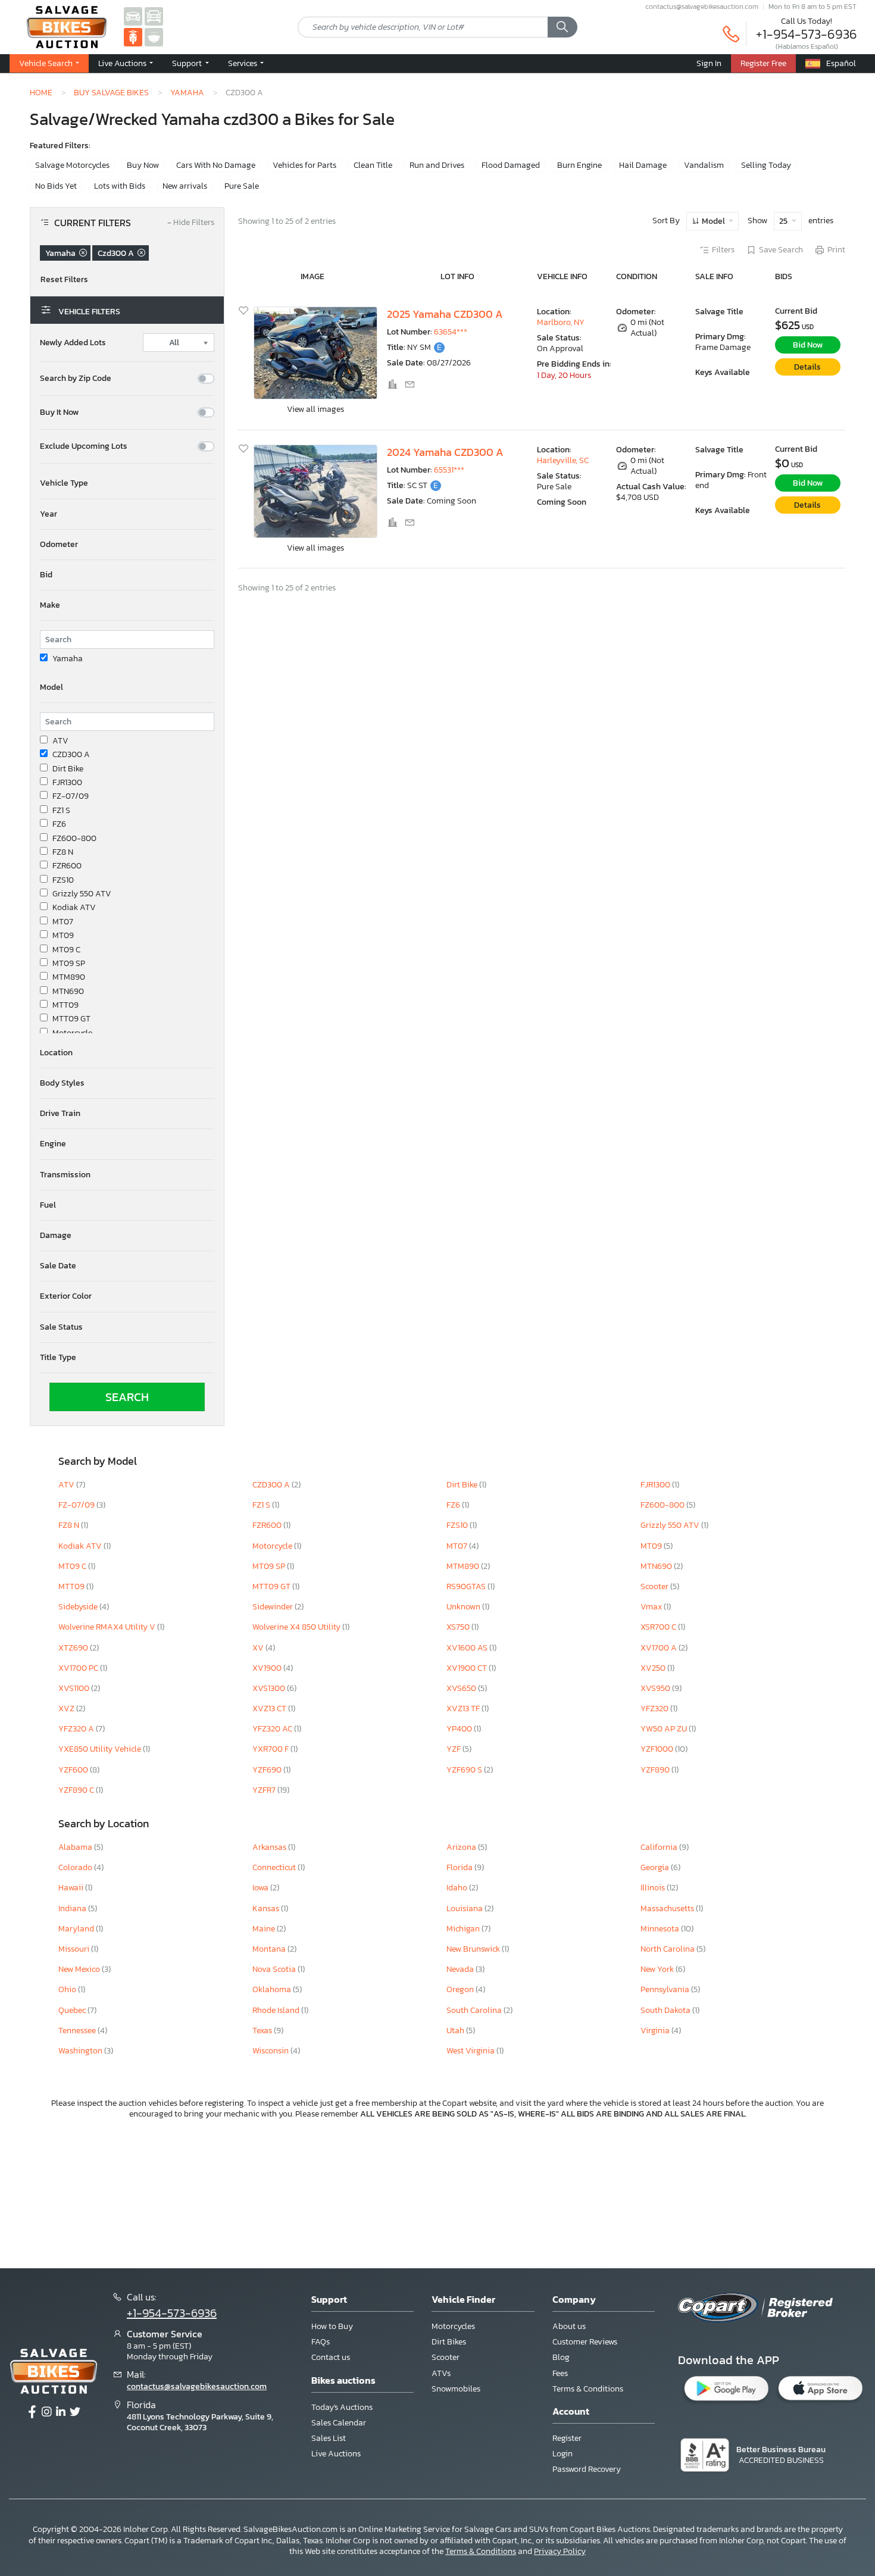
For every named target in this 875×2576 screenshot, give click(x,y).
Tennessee (78, 2031)
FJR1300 (67, 783)
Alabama (76, 1847)
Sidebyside (79, 1607)
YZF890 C (77, 1790)
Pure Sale (242, 186)
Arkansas (270, 1847)
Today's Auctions (342, 2407)
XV (259, 1648)
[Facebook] (32, 2412)
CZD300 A (71, 755)
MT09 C (66, 950)
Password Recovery (587, 2469)
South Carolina (475, 2010)
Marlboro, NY (561, 322)
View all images (315, 409)
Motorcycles (453, 2326)
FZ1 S (61, 811)
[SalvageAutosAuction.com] (133, 16)
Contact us (331, 2357)
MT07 (63, 922)
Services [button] (243, 63)
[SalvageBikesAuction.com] (133, 37)
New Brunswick (474, 1949)
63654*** (451, 332)
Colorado (76, 1867)
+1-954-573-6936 (807, 34)
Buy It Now (59, 412)
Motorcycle (72, 1033)
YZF (454, 1749)
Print (836, 250)
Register (567, 2438)
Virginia (656, 2031)
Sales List (329, 2438)
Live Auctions (336, 2454)
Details (807, 367)
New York (658, 1969)
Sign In (709, 63)
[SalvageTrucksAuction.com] (154, 16)
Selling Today (766, 165)
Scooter (655, 1586)
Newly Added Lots (73, 343)
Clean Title (373, 165)
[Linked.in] (61, 2412)
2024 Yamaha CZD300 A (445, 452)
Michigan (464, 1929)
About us (569, 2326)
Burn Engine (579, 165)
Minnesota (661, 1929)
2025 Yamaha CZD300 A (445, 314)
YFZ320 (655, 1709)
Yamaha (187, 92)
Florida (460, 1867)
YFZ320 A (77, 1729)
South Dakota (666, 2010)
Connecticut (275, 1867)
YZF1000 (658, 1749)
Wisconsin (271, 2051)
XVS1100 (75, 1688)
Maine (265, 1929)
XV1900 (268, 1668)
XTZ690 (74, 1648)
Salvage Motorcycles (72, 165)
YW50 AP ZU (665, 1729)
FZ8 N (63, 852)
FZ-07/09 (71, 796)
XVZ (67, 1709)
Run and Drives (437, 165)
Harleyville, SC (563, 460)
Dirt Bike (68, 769)
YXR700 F (271, 1749)
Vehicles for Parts (304, 165)
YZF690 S (465, 1770)
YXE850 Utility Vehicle (101, 1749)
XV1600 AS (468, 1648)
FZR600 (67, 866)
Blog (561, 2357)
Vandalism (704, 165)
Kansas (267, 1908)
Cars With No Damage (216, 165)
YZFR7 (265, 1790)
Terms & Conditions (588, 2389)
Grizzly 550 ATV (82, 894)
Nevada (461, 1969)
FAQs (321, 2342)
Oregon (461, 1989)
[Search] (562, 27)
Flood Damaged (511, 165)
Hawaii (72, 1888)
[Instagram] (46, 2412)
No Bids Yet (56, 186)
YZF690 (268, 1770)
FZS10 (63, 880)
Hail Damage (643, 165)
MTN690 (68, 992)
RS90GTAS (467, 1586)
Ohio (68, 1989)
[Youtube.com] (75, 2412)
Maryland (77, 1929)
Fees (560, 2373)
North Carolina (668, 1949)
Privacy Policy (560, 2551)
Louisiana (465, 1908)
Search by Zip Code (76, 379)
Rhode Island (277, 2010)
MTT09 (65, 1005)
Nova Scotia (275, 1969)
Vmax (652, 1607)
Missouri (75, 1949)
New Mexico (80, 1969)
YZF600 (74, 1770)
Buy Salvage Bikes (111, 92)
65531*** (449, 470)
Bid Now (808, 345)
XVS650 (462, 1688)
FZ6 (59, 824)
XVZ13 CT (270, 1709)
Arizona (462, 1847)
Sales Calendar (339, 2423)
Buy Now (143, 165)
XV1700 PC (79, 1668)
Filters (723, 250)
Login (562, 2454)
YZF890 (656, 1770)
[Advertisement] (437, 2192)
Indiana (73, 1908)
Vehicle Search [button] (47, 63)
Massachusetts (668, 1908)
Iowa (261, 1888)
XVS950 (656, 1688)
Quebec (73, 2010)
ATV (60, 741)
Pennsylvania (666, 1989)
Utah (456, 2031)
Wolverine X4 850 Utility (297, 1627)
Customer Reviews (585, 2342)
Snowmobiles (456, 2389)
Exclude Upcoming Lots (84, 446)
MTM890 (69, 977)
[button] (126, 64)
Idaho (458, 1888)
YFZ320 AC (273, 1729)
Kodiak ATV (74, 908)
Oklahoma (273, 1989)
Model (713, 221)
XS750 (459, 1627)
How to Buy (332, 2326)
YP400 (460, 1729)
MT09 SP (69, 964)
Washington (81, 2051)
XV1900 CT (468, 1668)
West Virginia (471, 2051)
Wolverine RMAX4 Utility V (108, 1627)
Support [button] (188, 63)
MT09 (63, 936)
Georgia (656, 1867)
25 (784, 221)
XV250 (654, 1668)
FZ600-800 (74, 839)
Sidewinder (274, 1607)
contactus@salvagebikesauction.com (702, 7)
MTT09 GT (71, 1019)
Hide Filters (191, 223)
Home (41, 92)
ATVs (441, 2373)
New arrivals (185, 186)
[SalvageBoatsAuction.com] (154, 37)
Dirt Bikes (449, 2342)
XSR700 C (659, 1627)
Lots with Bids (120, 186)
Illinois (654, 1888)
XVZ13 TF (464, 1709)
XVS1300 (270, 1688)
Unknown (464, 1607)
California (660, 1847)
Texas (263, 2031)
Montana (270, 1949)
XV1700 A (660, 1648)
